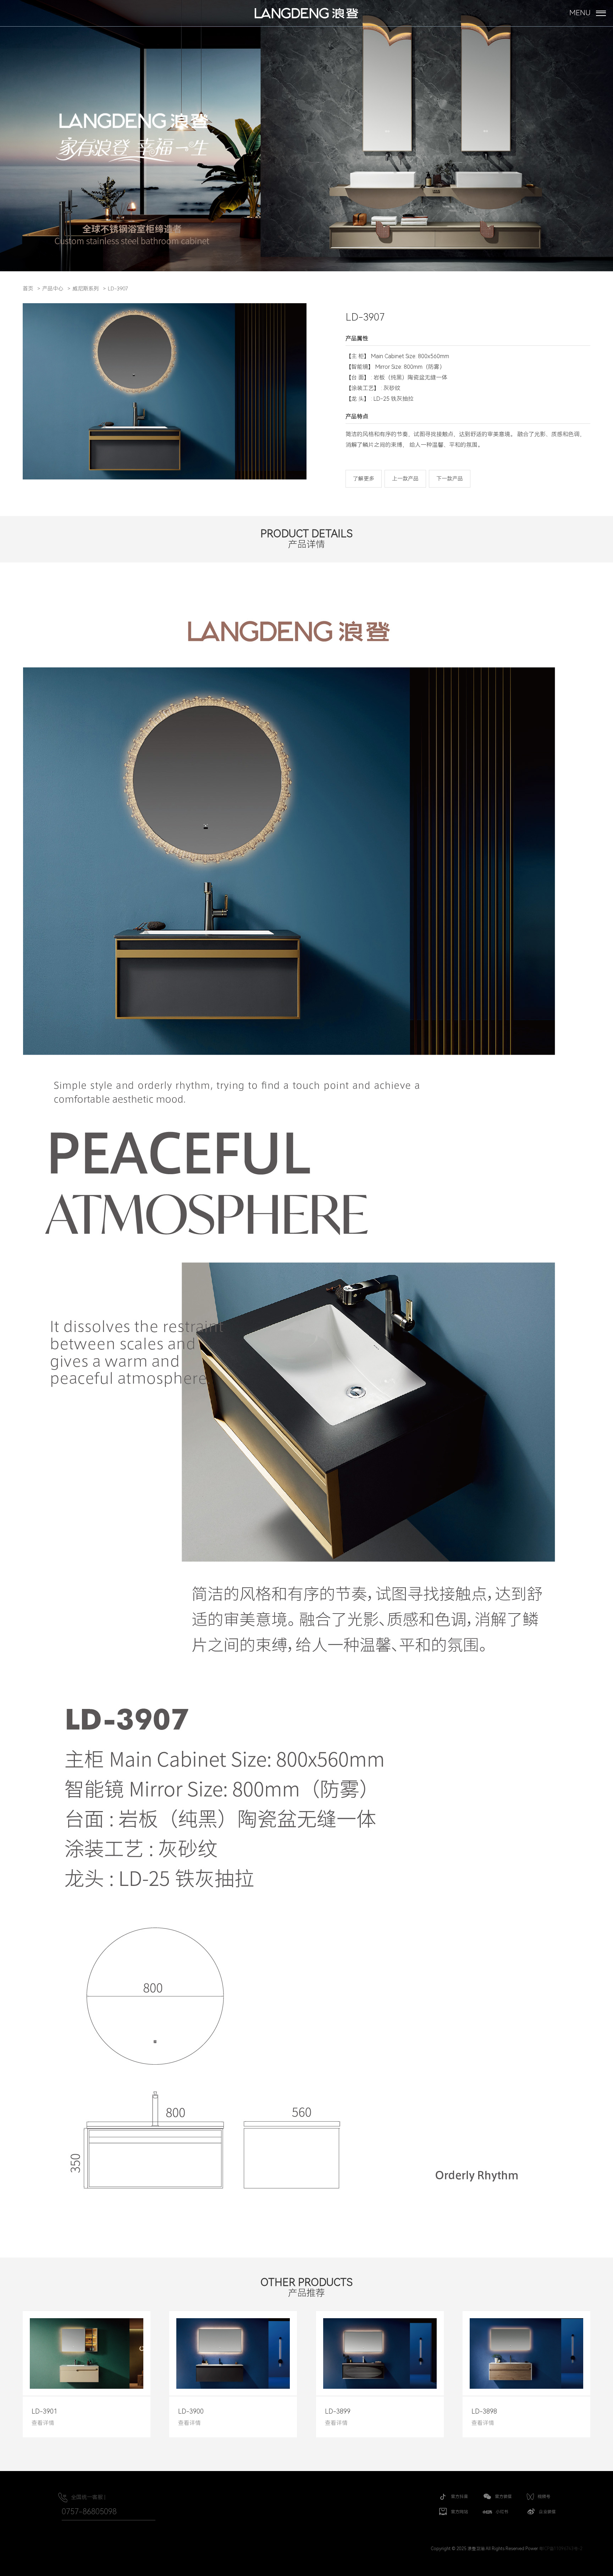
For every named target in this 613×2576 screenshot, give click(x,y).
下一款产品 (450, 479)
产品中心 (53, 289)
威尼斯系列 (86, 289)
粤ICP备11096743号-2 (561, 2549)
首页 (28, 289)
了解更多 (364, 479)
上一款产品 (405, 479)
